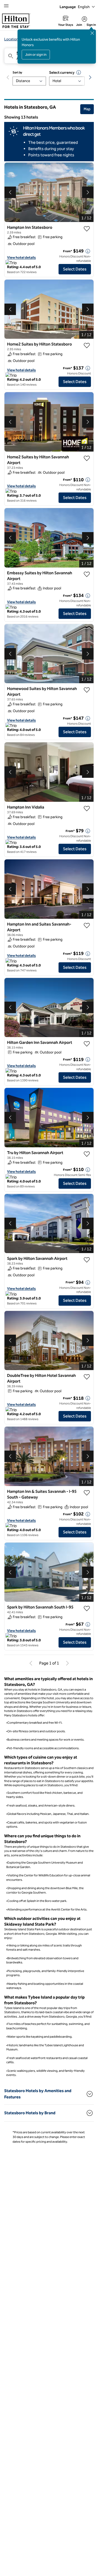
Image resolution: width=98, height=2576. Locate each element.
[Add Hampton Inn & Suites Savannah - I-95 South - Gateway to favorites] (87, 1493)
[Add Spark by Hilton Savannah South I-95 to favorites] (87, 1609)
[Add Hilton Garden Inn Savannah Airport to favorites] (87, 1044)
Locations (12, 39)
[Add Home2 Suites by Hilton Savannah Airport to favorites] (87, 458)
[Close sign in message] (92, 33)
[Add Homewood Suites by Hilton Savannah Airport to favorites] (87, 690)
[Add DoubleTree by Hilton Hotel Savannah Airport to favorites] (87, 1377)
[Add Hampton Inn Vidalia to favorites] (87, 809)
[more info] (88, 251)
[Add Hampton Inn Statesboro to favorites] (87, 229)
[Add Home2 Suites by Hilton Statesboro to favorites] (87, 346)
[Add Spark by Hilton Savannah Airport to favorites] (87, 1260)
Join (79, 25)
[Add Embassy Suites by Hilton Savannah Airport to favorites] (87, 574)
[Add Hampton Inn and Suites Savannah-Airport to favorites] (87, 926)
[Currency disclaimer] (79, 72)
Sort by (17, 72)
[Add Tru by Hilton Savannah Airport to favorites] (87, 1154)
